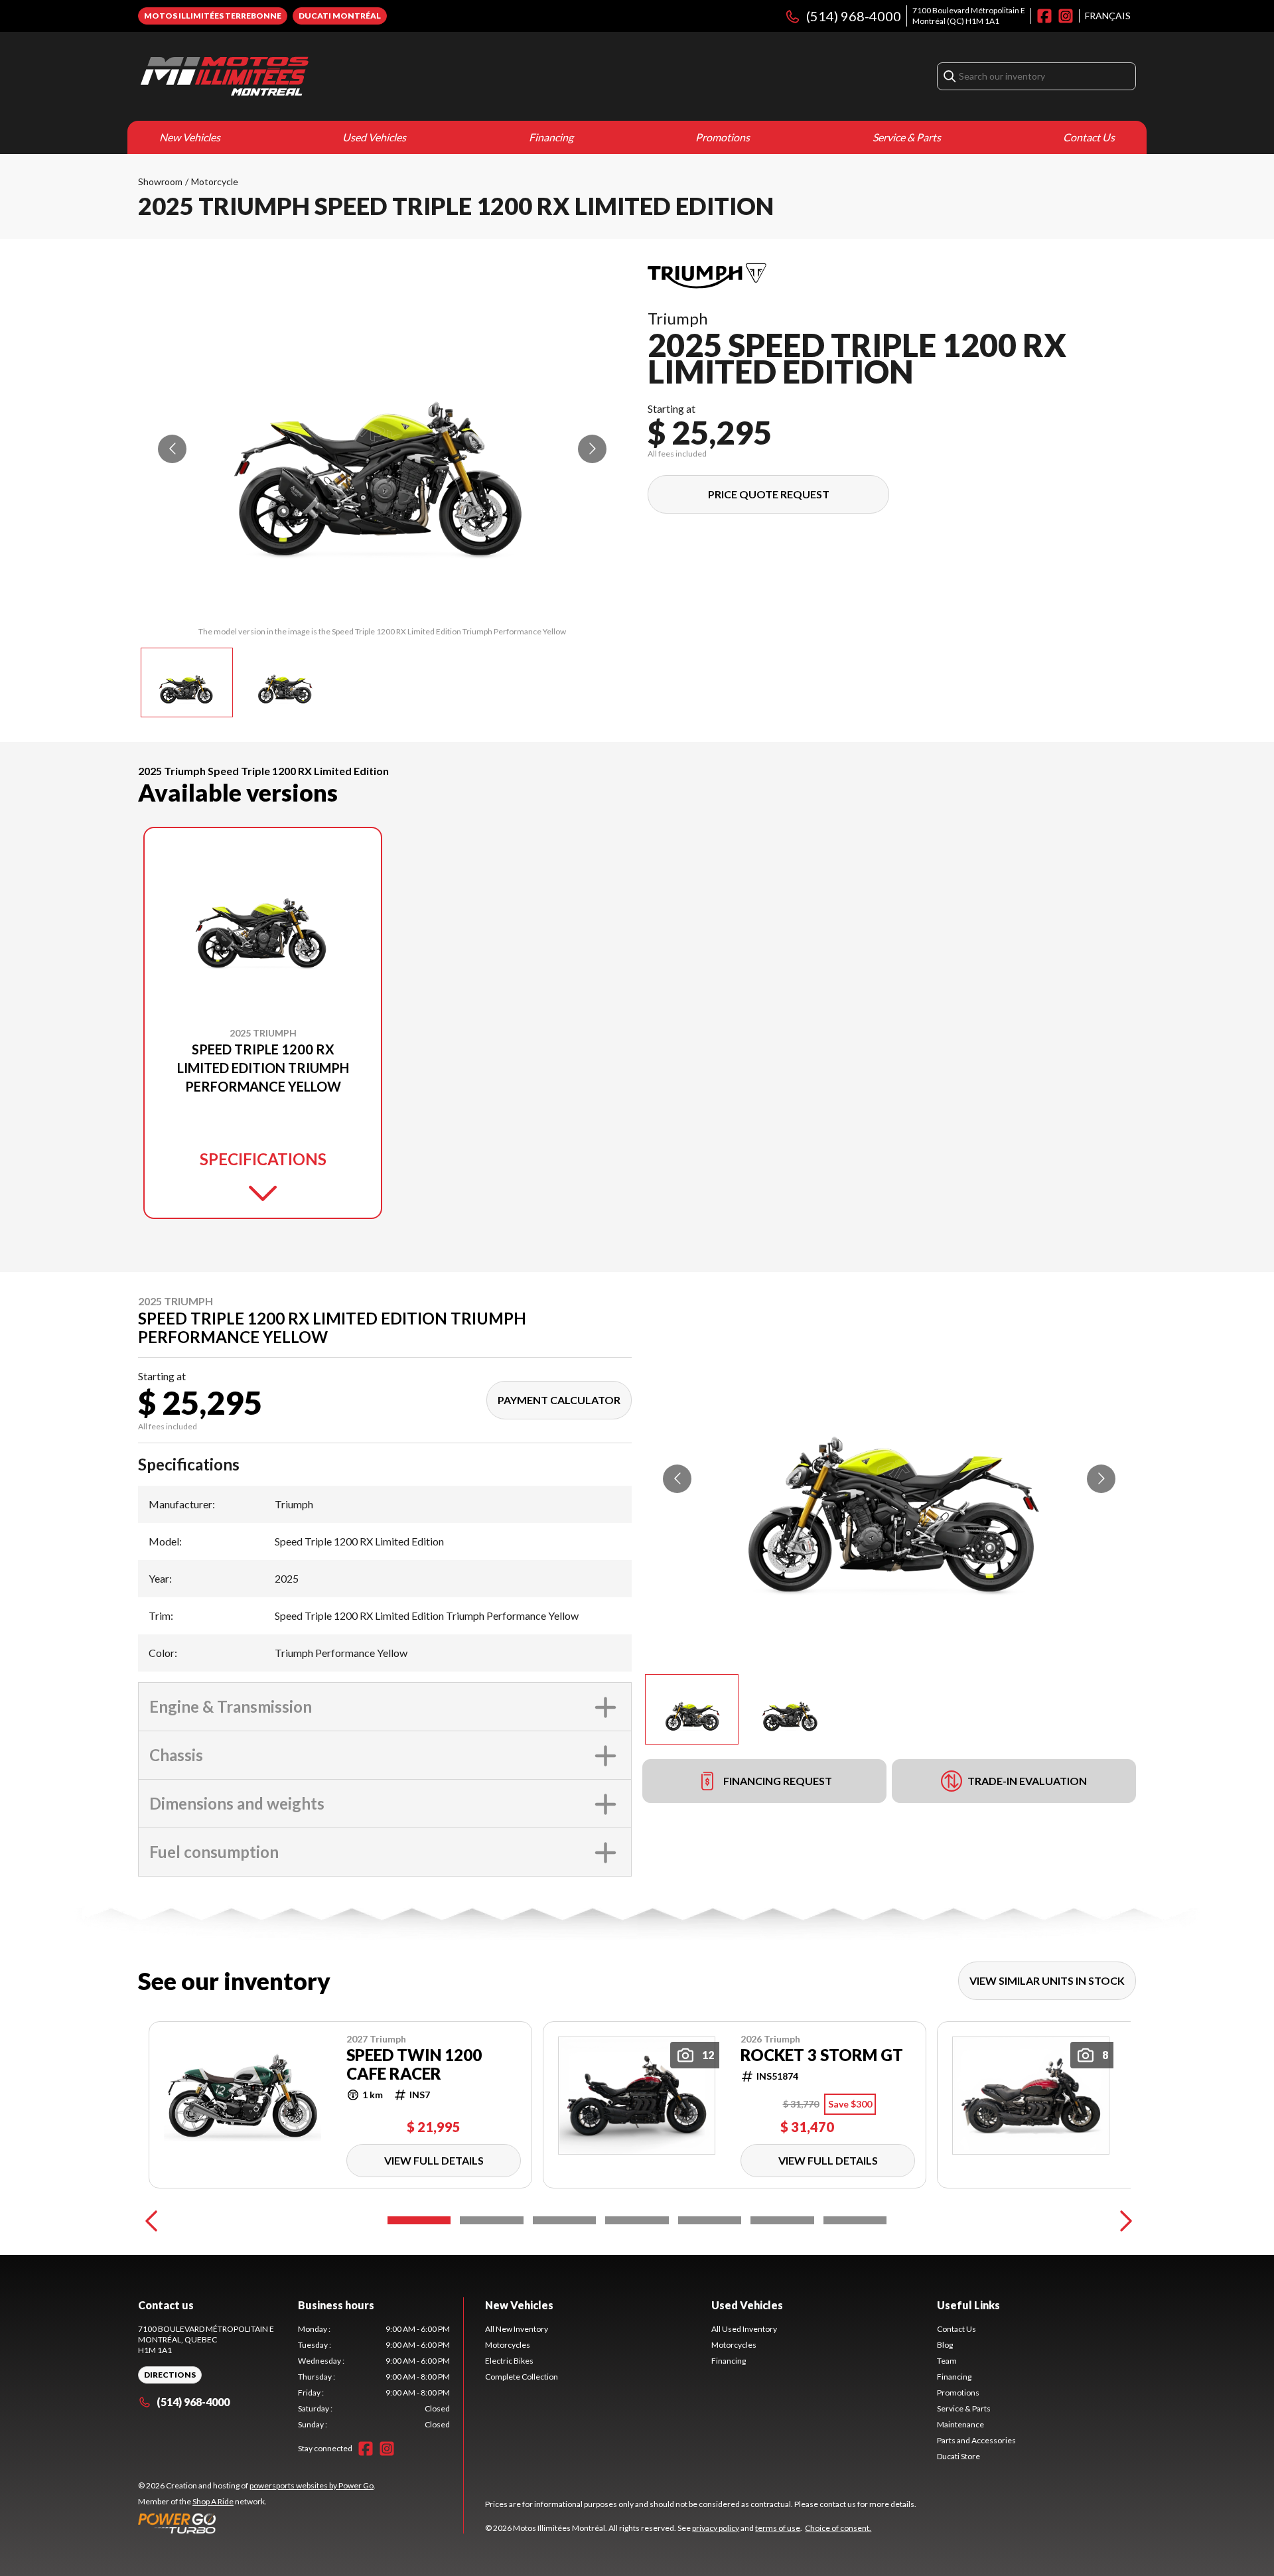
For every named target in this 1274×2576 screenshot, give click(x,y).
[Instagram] (1066, 16)
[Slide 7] (855, 2220)
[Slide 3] (564, 2220)
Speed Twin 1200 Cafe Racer (414, 2064)
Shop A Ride (213, 2501)
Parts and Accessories (976, 2440)
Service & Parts (907, 137)
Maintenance (960, 2424)
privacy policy (716, 2528)
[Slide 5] (710, 2220)
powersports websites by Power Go (312, 2485)
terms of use (778, 2528)
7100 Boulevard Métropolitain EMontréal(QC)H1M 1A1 (969, 16)
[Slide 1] (419, 2220)
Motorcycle (215, 181)
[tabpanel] (374, 2377)
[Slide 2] (491, 2220)
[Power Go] (257, 2523)
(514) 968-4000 (854, 16)
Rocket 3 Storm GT (822, 2055)
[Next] (1123, 2220)
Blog (945, 2345)
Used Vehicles (374, 137)
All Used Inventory (744, 2329)
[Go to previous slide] (172, 449)
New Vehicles (190, 137)
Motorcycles (508, 2345)
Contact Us (1089, 137)
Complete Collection (522, 2377)
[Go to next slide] (592, 449)
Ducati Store (958, 2456)
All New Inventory (517, 2329)
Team (947, 2361)
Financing (551, 137)
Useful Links (968, 2305)
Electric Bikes (509, 2361)
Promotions (723, 137)
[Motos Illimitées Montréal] (224, 76)
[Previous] (151, 2220)
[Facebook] (1044, 16)
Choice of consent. (838, 2528)
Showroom (160, 181)
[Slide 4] (637, 2220)
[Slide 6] (782, 2220)
